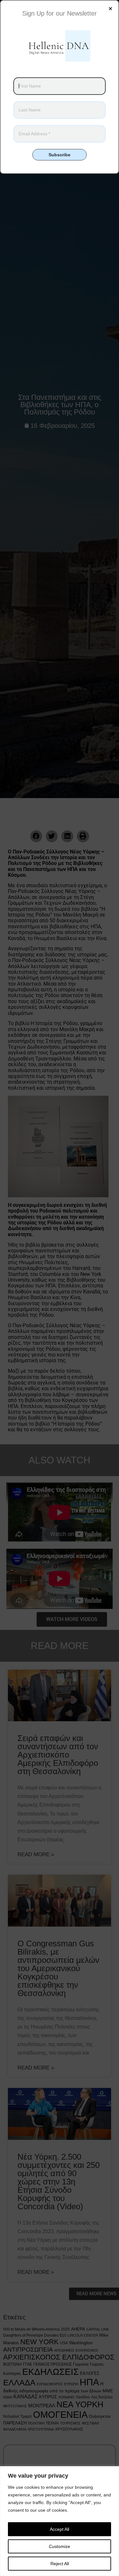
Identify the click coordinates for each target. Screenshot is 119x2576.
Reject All (60, 2564)
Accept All (60, 2529)
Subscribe (60, 155)
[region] (60, 2521)
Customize (60, 2546)
